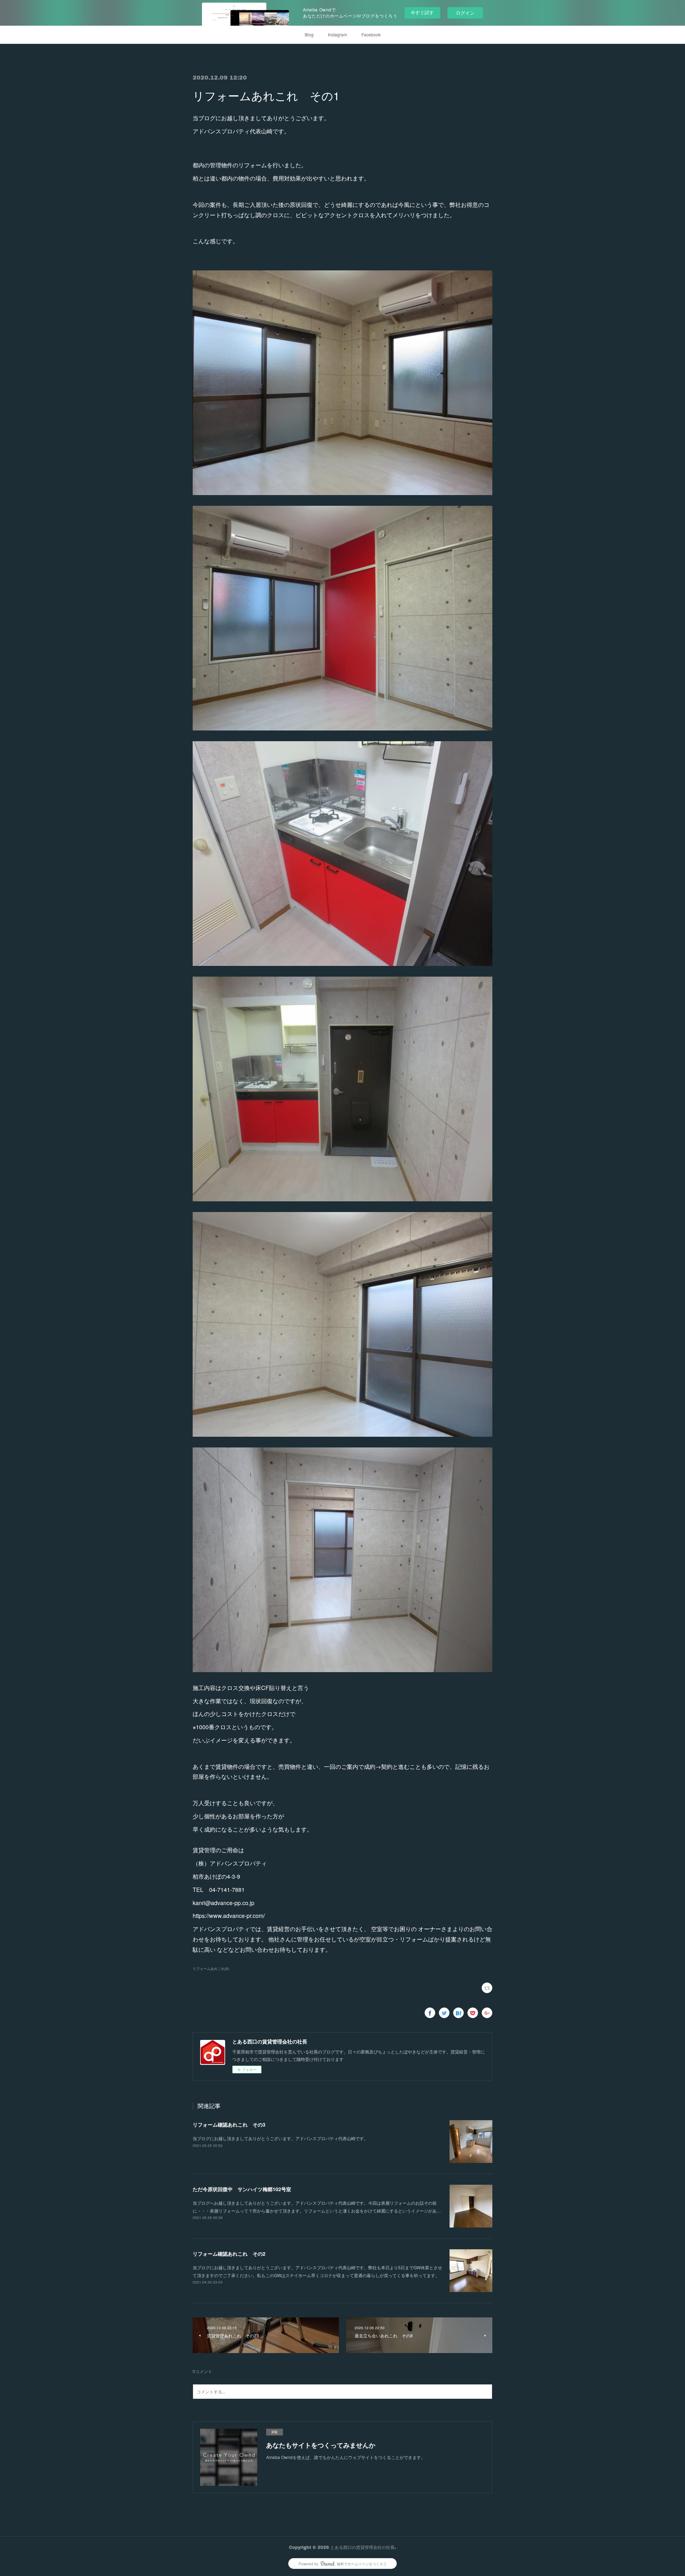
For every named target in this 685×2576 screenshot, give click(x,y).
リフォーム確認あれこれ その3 (229, 2124)
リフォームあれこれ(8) (211, 1969)
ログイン (465, 13)
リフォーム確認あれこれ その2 (229, 2254)
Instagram (338, 34)
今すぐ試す (422, 12)
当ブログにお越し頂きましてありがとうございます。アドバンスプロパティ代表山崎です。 (280, 2138)
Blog (309, 34)
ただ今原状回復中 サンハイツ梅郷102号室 (242, 2189)
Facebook (371, 34)
